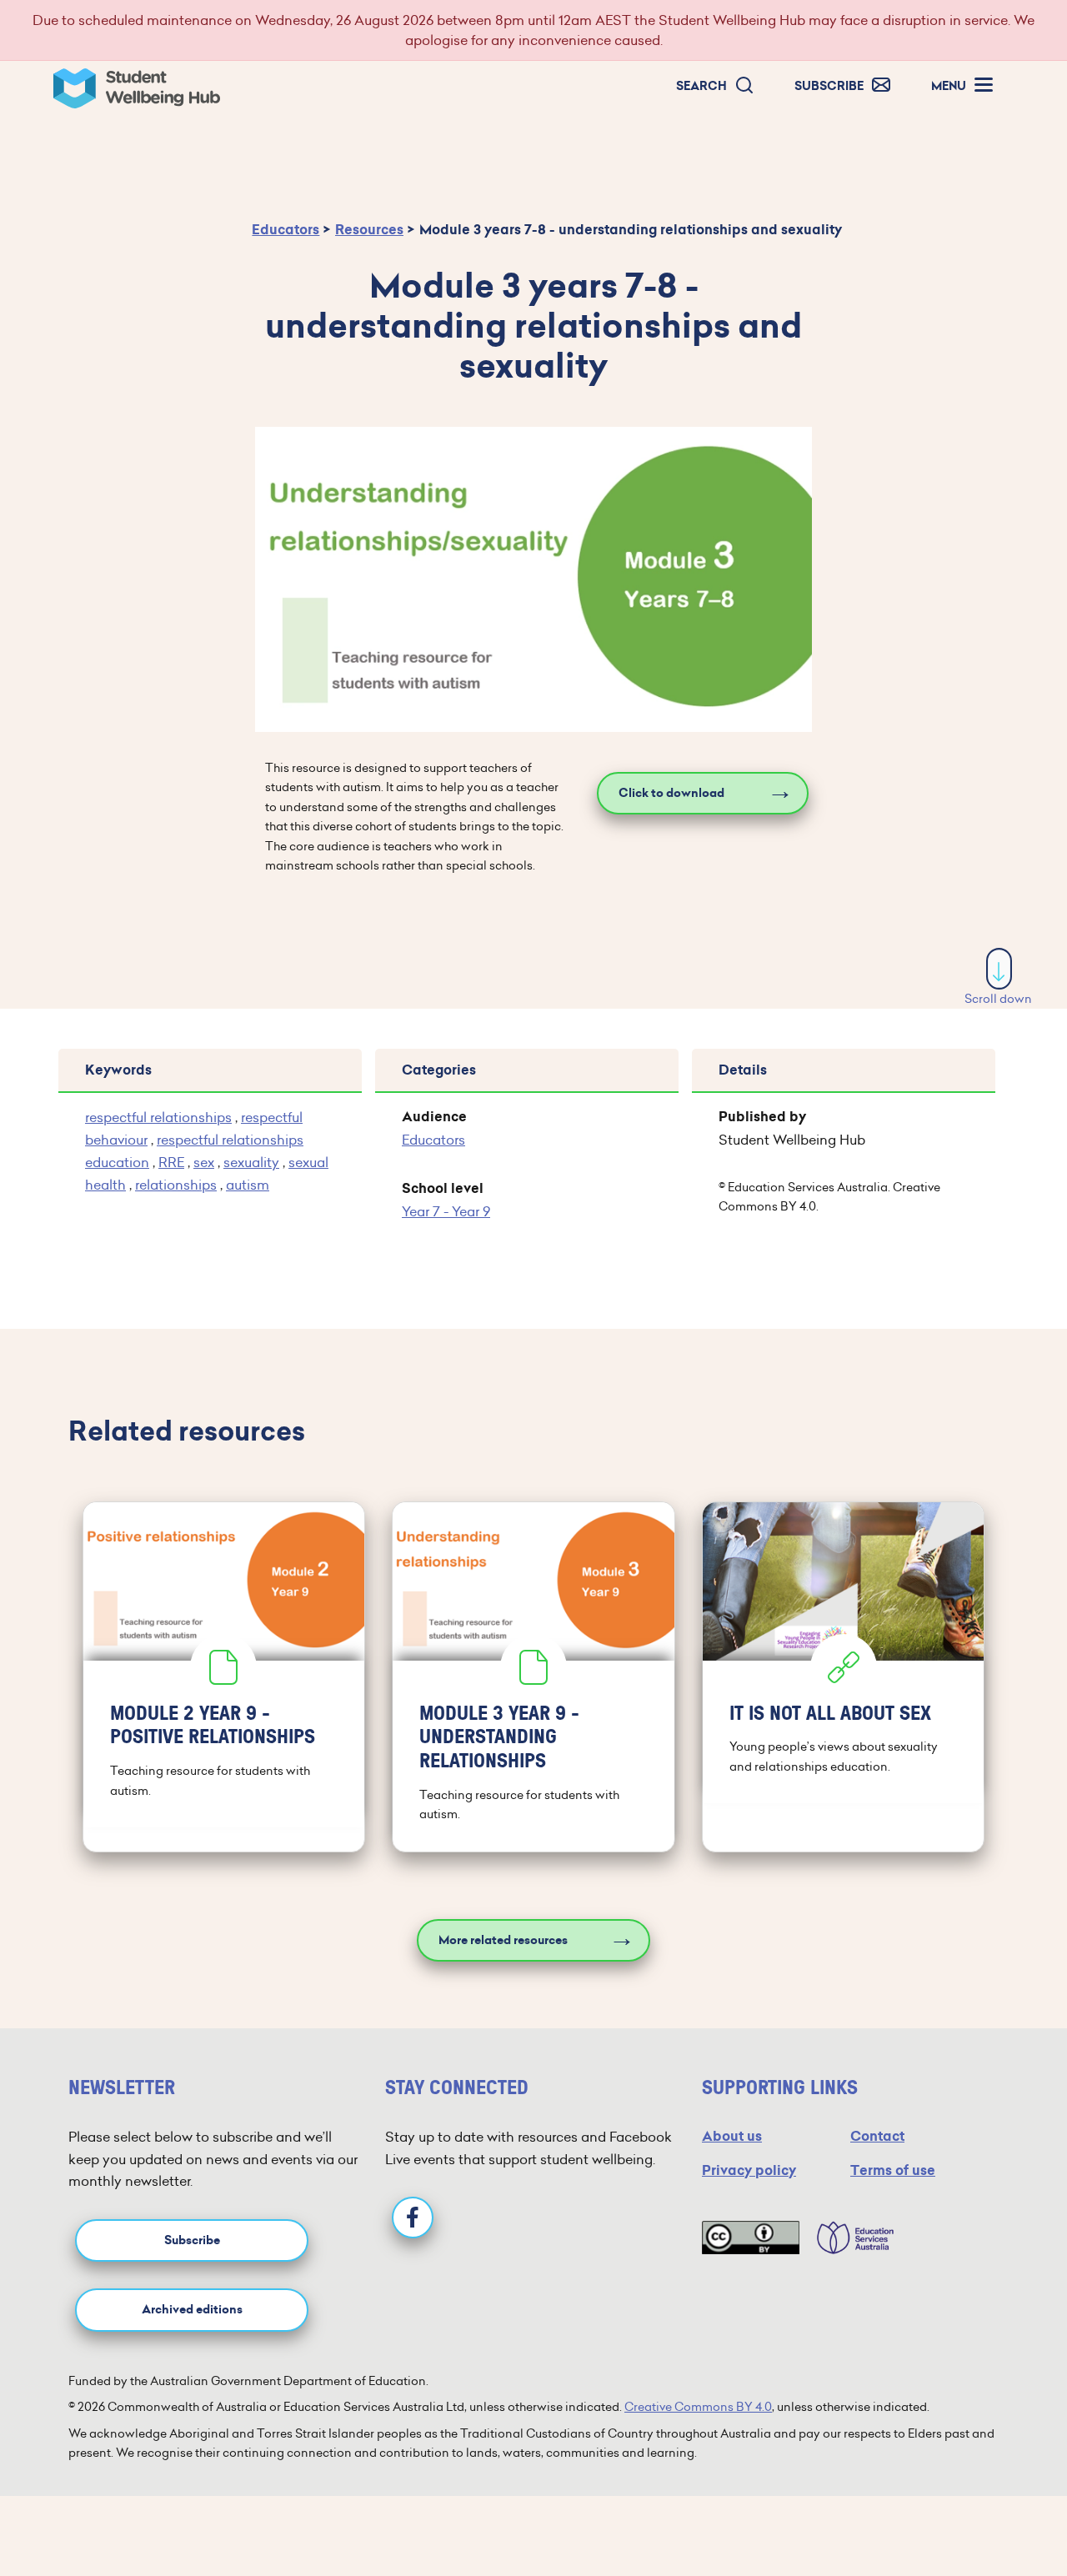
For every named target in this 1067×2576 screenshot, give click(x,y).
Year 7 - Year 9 (446, 1211)
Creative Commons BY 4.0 (698, 2407)
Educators (286, 230)
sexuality (251, 1162)
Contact (877, 2136)
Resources (369, 230)
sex (204, 1162)
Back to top (999, 2513)
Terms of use (893, 2170)
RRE (171, 1162)
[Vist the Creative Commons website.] (751, 2238)
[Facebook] (413, 2218)
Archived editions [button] (192, 2310)
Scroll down (998, 999)
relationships (176, 1185)
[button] (715, 86)
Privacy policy (749, 2170)
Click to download (671, 793)
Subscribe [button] (192, 2240)
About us (732, 2136)
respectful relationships (158, 1117)
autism (248, 1185)
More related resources (503, 1940)
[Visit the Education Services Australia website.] (847, 2238)
